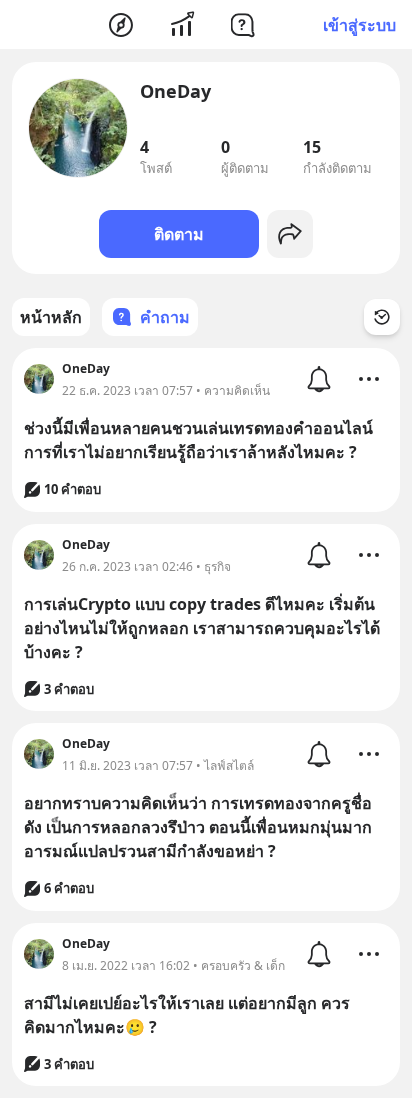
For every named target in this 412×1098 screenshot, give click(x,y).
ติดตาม (179, 234)
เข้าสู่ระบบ (359, 25)
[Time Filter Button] (382, 317)
